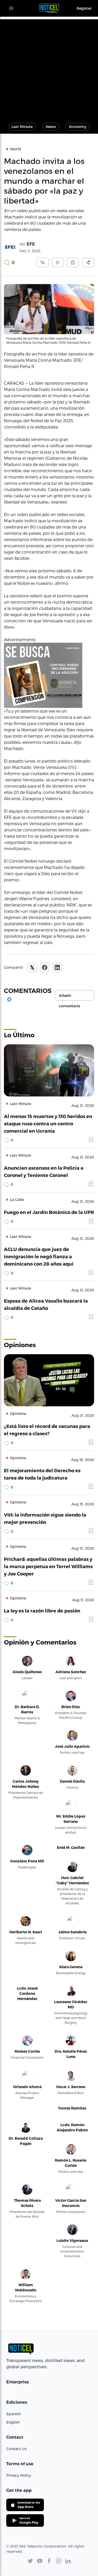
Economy (78, 127)
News (51, 127)
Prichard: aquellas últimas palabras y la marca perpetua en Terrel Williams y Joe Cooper (48, 1566)
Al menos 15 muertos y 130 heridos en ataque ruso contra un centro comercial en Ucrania (48, 1123)
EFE (31, 244)
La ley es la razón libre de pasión (42, 1611)
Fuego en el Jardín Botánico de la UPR (49, 1212)
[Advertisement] (49, 68)
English (13, 2422)
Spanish (14, 2414)
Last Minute (22, 127)
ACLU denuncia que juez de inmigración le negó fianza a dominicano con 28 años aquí (39, 1256)
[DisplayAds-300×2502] (49, 675)
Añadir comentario (70, 997)
